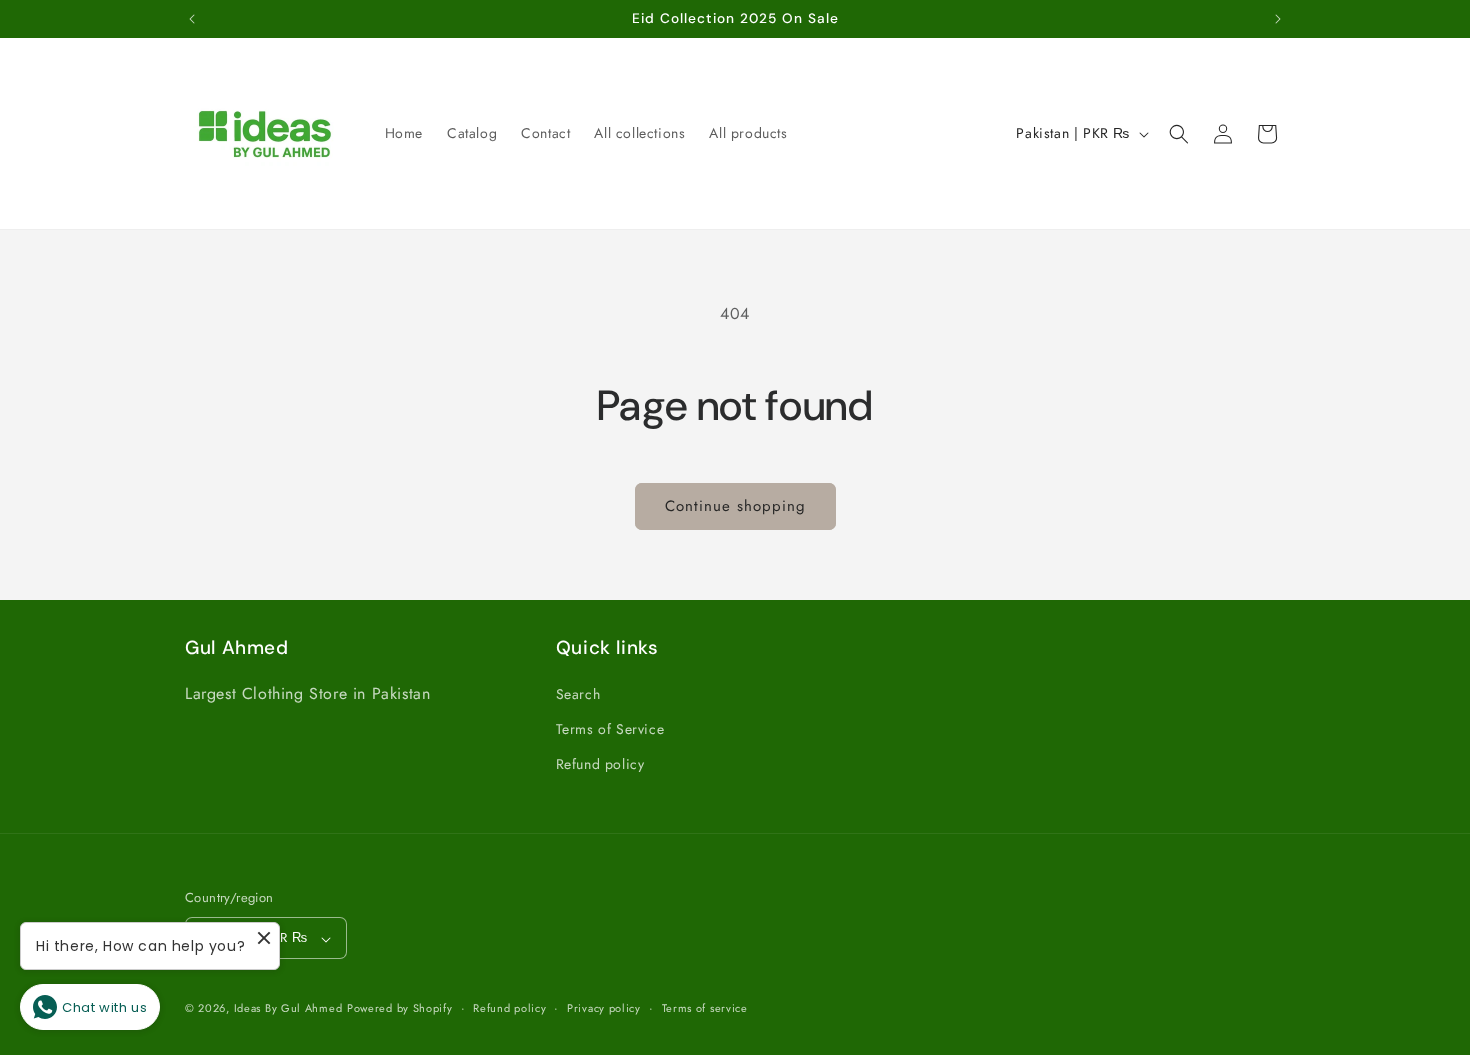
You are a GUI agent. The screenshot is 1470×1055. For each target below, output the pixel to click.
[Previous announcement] (192, 19)
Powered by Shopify (400, 1009)
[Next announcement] (1278, 19)
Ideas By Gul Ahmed (288, 1009)
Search (578, 695)
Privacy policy (604, 1008)
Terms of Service (610, 730)
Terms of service (705, 1008)
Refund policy (600, 765)
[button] (1179, 134)
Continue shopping (735, 506)
